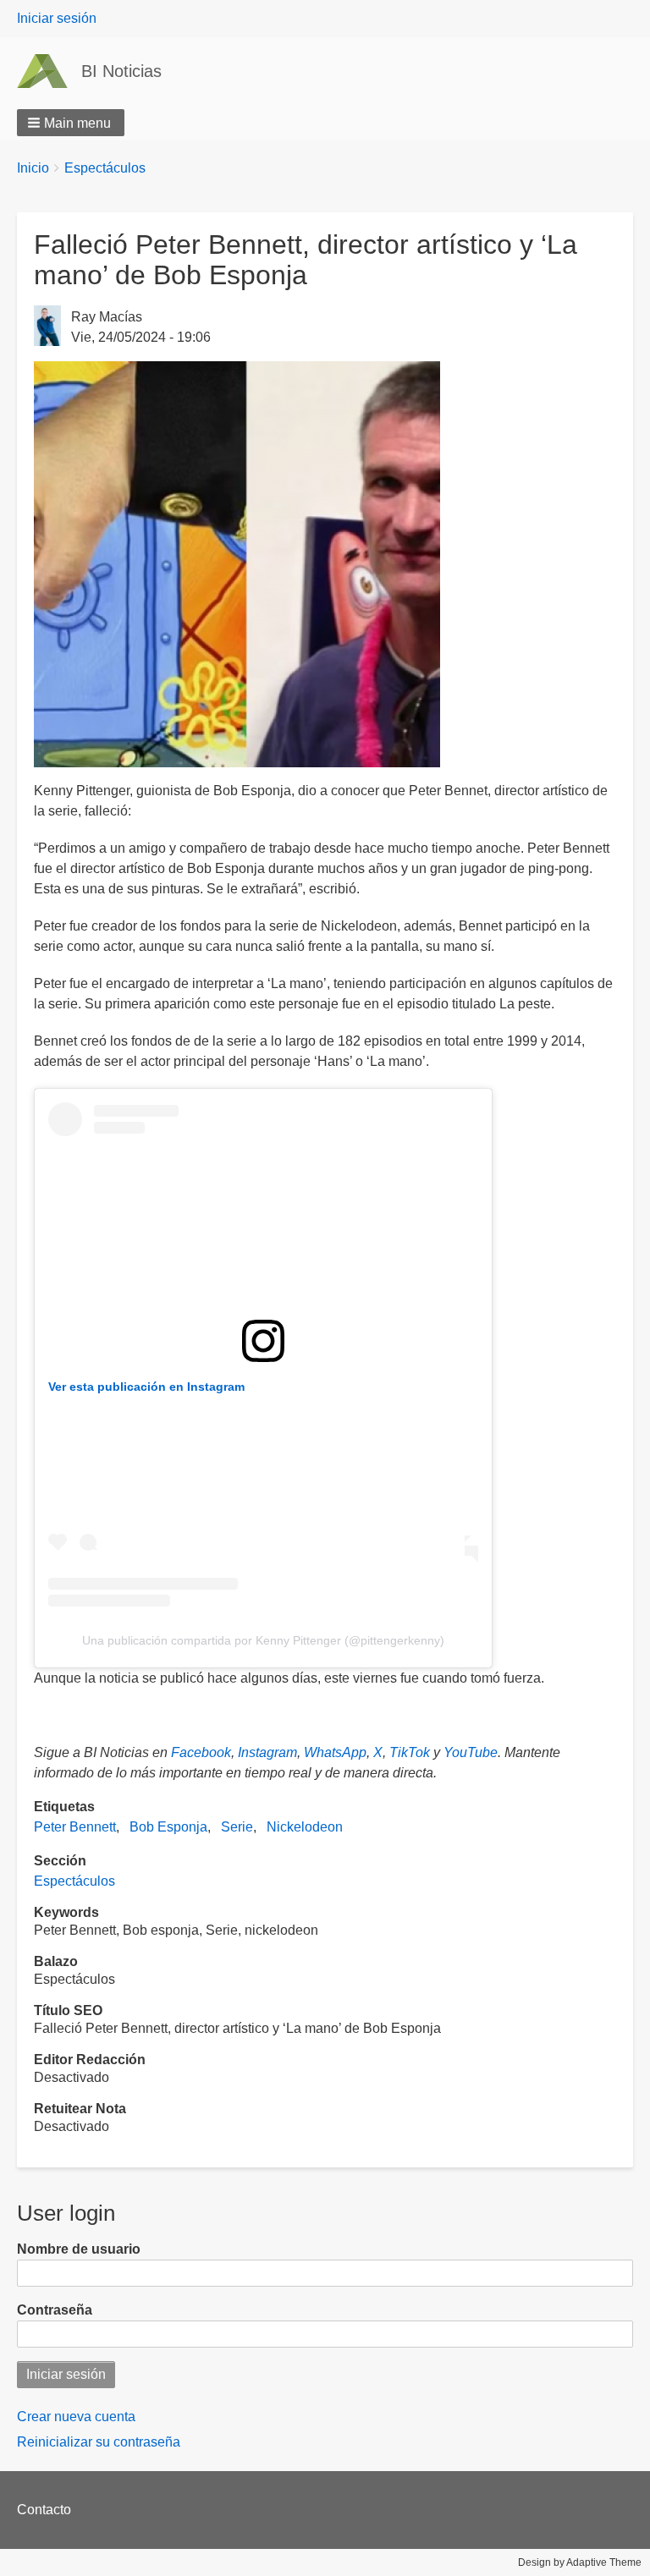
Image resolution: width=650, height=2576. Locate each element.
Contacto (44, 2510)
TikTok (410, 1752)
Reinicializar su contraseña (99, 2442)
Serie (237, 1827)
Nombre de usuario (79, 2249)
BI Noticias (121, 71)
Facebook (201, 1752)
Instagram (267, 1752)
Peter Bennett (75, 1827)
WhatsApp (335, 1752)
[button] (71, 123)
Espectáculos (105, 168)
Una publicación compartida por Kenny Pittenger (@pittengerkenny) (263, 1640)
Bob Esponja (168, 1827)
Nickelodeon (305, 1827)
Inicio (33, 168)
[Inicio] (49, 71)
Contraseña (55, 2310)
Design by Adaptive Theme (580, 2562)
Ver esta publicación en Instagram (146, 1387)
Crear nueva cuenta (76, 2417)
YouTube (471, 1752)
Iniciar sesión (57, 18)
